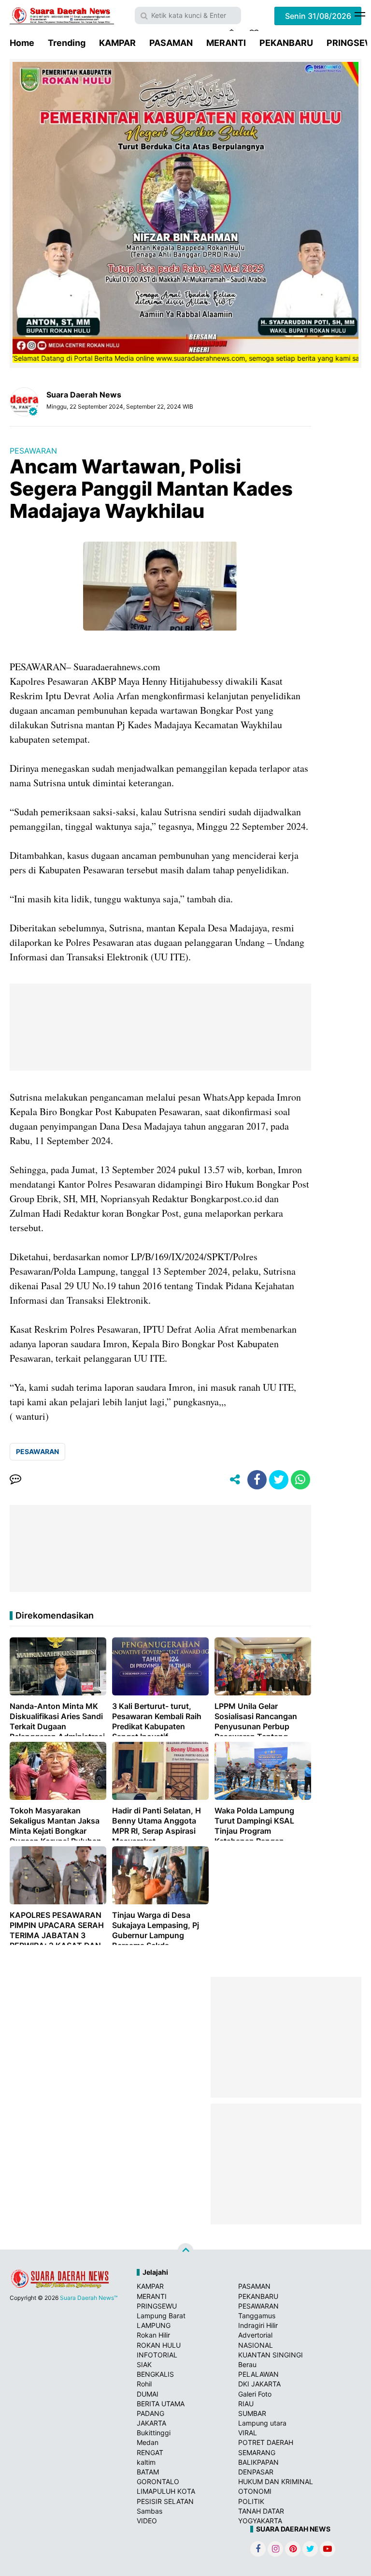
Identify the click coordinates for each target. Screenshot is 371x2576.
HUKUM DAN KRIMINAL (276, 2481)
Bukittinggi (154, 2433)
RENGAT (150, 2452)
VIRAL (248, 2433)
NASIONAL (256, 2345)
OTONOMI (255, 2491)
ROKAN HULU (159, 2345)
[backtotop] (185, 2252)
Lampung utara (262, 2423)
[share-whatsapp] (300, 1480)
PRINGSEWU (157, 2306)
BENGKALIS (155, 2374)
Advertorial (255, 2335)
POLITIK (251, 2501)
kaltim (146, 2462)
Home (22, 43)
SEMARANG (257, 2452)
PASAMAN (171, 43)
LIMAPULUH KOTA (166, 2491)
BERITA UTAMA (161, 2404)
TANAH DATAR (261, 2511)
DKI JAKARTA (259, 2384)
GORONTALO (158, 2481)
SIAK (144, 2364)
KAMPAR (117, 43)
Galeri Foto (255, 2394)
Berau (247, 2364)
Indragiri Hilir (258, 2325)
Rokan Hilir (153, 2335)
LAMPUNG (154, 2325)
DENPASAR (256, 2472)
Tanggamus (257, 2316)
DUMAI (148, 2394)
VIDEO (147, 2521)
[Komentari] (15, 1480)
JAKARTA (151, 2423)
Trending (67, 43)
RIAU (246, 2404)
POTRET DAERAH (266, 2442)
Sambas (150, 2511)
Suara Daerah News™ (89, 2298)
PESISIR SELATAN (165, 2501)
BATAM (148, 2472)
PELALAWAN (258, 2374)
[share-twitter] (279, 1480)
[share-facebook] (257, 1480)
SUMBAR (252, 2413)
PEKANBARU (286, 43)
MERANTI (226, 43)
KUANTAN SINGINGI (271, 2355)
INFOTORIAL (157, 2355)
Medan (148, 2442)
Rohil (144, 2384)
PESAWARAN (33, 451)
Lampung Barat (161, 2316)
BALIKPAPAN (258, 2462)
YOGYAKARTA (260, 2521)
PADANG (150, 2413)
